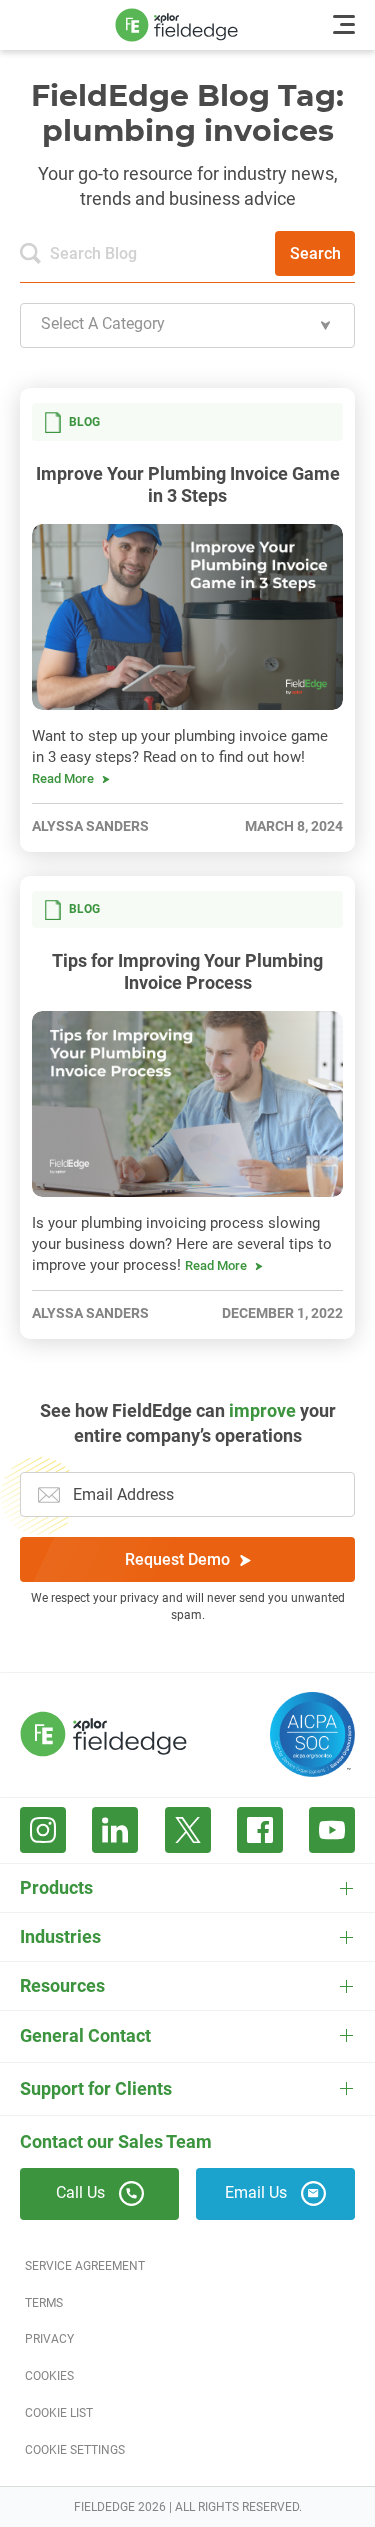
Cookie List (59, 2413)
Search (315, 253)
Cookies (49, 2376)
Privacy (49, 2339)
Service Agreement (85, 2266)
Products (56, 1887)
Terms (44, 2303)
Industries (60, 1936)
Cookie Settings (75, 2450)
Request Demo (177, 1559)
